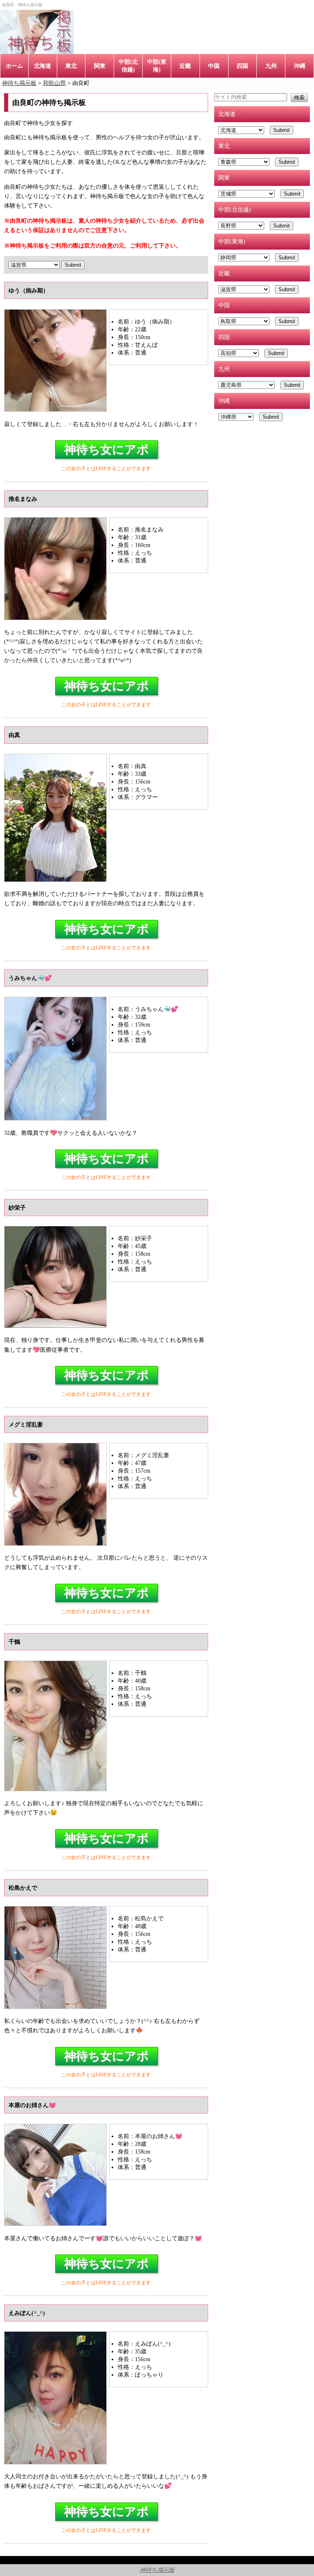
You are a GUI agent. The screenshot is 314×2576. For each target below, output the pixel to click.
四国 (242, 66)
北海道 (43, 66)
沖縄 (300, 66)
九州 (271, 66)
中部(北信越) (128, 66)
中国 (214, 66)
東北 (71, 66)
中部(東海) (157, 66)
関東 (100, 66)
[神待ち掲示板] (37, 32)
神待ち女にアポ (107, 449)
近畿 (185, 66)
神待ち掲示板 (157, 2570)
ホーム (14, 66)
